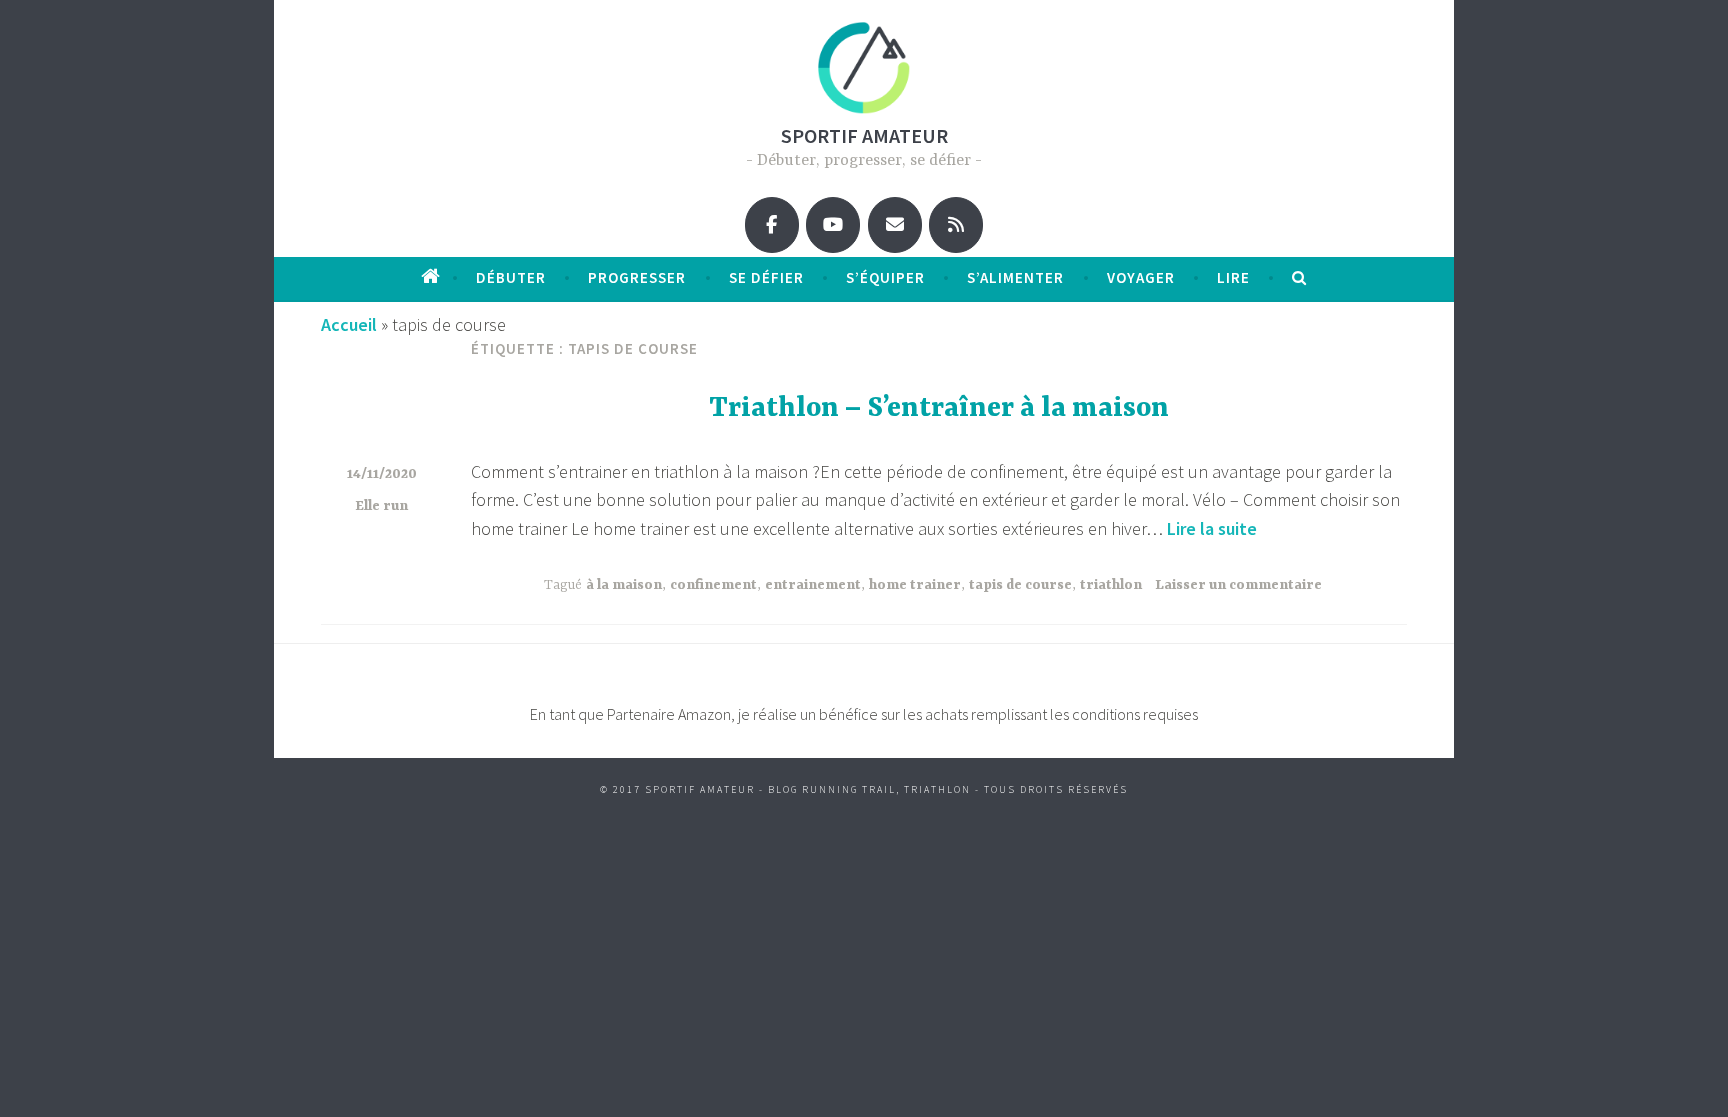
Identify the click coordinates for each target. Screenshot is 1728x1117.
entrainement (813, 585)
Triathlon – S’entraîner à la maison (939, 409)
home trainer (915, 585)
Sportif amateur (864, 135)
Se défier (766, 277)
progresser (637, 277)
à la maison (624, 585)
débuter (511, 277)
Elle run (381, 506)
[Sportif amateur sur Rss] (956, 225)
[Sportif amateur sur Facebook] (772, 225)
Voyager (1141, 277)
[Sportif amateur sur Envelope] (895, 225)
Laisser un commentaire (1238, 585)
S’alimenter (1015, 277)
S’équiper (885, 277)
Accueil (349, 324)
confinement (713, 585)
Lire (1233, 277)
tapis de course (1020, 585)
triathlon (1111, 585)
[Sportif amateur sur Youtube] (833, 225)
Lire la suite (1212, 528)
